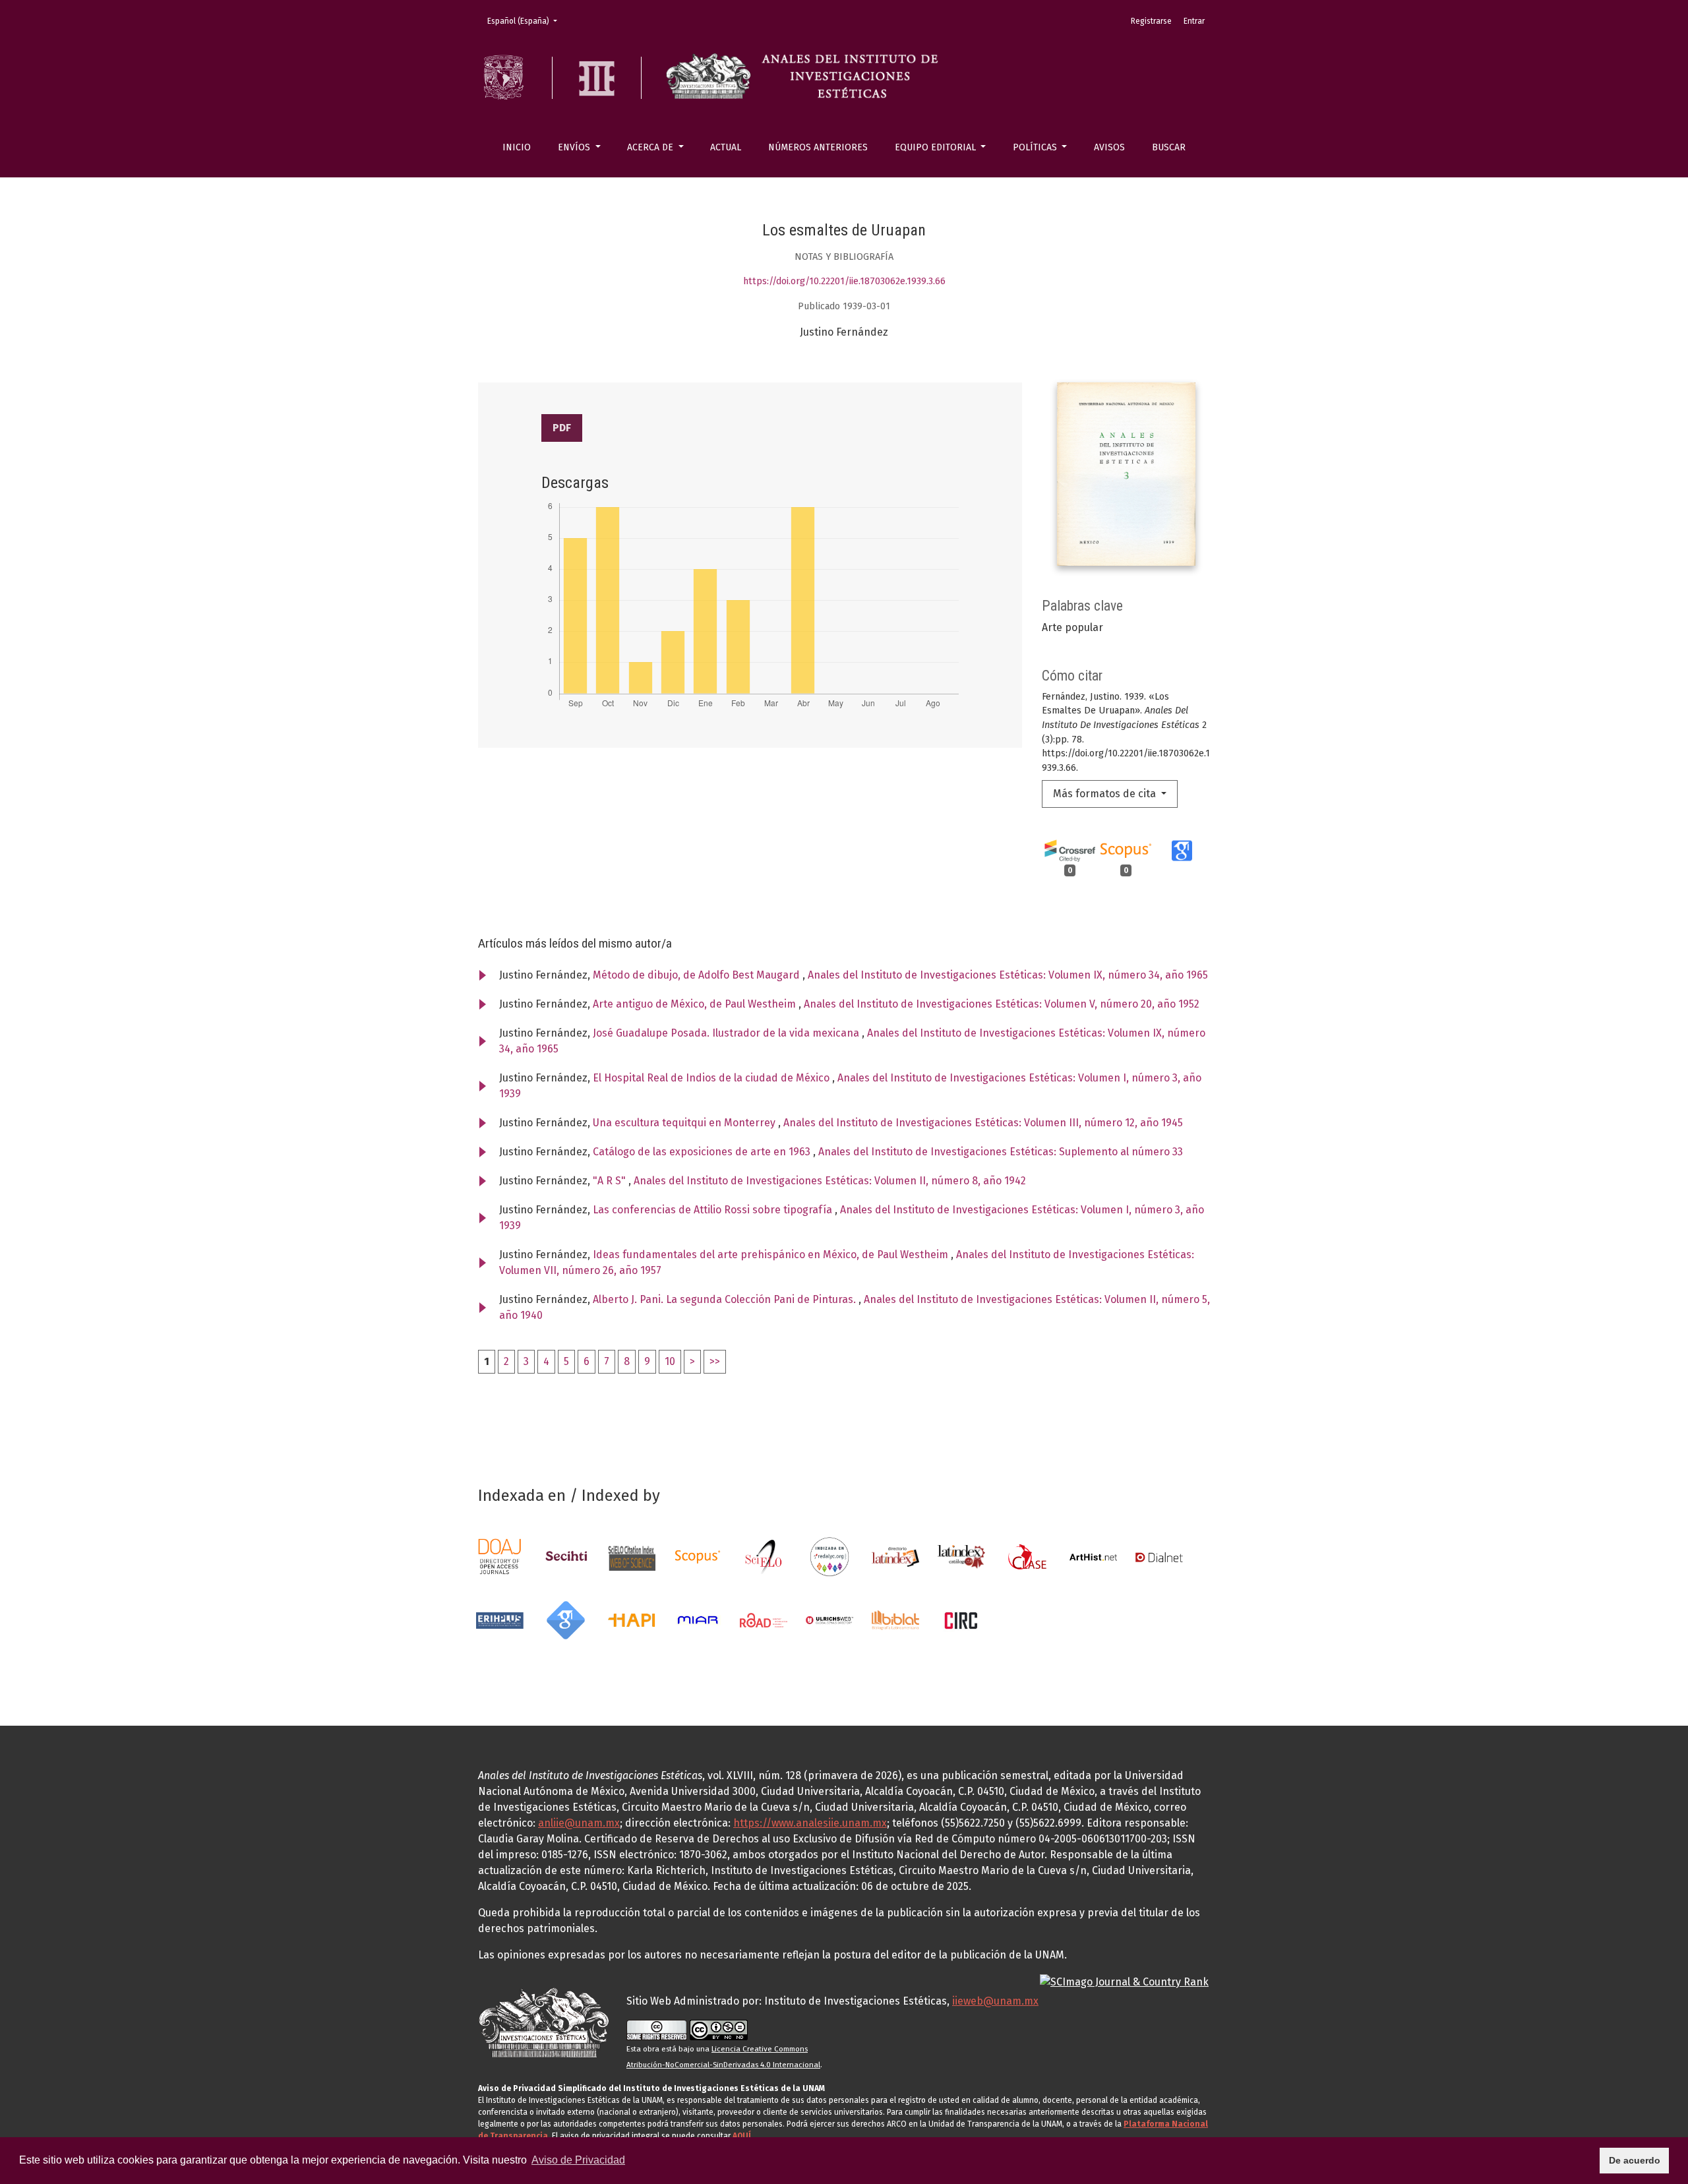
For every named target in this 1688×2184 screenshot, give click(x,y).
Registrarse (1151, 21)
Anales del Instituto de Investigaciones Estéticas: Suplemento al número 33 (1001, 1152)
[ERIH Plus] (500, 1619)
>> (715, 1361)
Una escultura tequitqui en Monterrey (685, 1123)
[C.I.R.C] (961, 1619)
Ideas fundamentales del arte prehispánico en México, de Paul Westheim (772, 1255)
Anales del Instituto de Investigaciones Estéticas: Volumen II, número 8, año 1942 (830, 1181)
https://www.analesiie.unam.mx (810, 1823)
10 (670, 1361)
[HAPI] (632, 1619)
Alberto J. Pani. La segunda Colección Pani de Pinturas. (726, 1299)
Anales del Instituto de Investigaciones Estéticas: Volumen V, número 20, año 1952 (1002, 1004)
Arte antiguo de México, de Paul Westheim (696, 1004)
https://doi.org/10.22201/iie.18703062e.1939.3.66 (844, 281)
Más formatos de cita (1106, 794)
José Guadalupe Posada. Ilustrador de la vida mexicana (727, 1033)
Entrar (1194, 21)
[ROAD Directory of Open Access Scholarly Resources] (764, 1619)
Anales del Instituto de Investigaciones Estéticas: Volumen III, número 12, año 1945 (983, 1123)
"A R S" (611, 1181)
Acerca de (651, 147)
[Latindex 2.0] (961, 1556)
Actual (726, 147)
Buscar (1169, 147)
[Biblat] (895, 1619)
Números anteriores (818, 147)
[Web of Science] (632, 1556)
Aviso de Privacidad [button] (578, 2160)
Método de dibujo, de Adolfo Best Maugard (698, 975)
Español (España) (526, 21)
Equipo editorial (937, 147)
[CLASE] (1027, 1556)
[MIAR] (698, 1619)
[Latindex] (895, 1556)
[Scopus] (698, 1556)
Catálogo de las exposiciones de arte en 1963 (703, 1152)
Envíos (575, 147)
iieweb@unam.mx (995, 2001)
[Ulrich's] (829, 1619)
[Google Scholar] (566, 1619)
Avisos (1109, 147)
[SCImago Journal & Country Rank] (1124, 1981)
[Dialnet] (1159, 1556)
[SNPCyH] (566, 1556)
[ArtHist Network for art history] (1093, 1556)
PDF (562, 428)
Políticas (1036, 147)
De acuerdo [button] (1635, 2160)
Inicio (517, 147)
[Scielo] (764, 1556)
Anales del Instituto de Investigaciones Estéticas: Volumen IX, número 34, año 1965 (1008, 975)
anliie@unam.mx (579, 1823)
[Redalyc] (829, 1556)
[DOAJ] (500, 1556)
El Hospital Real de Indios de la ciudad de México (712, 1078)
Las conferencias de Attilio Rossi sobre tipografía (714, 1210)
